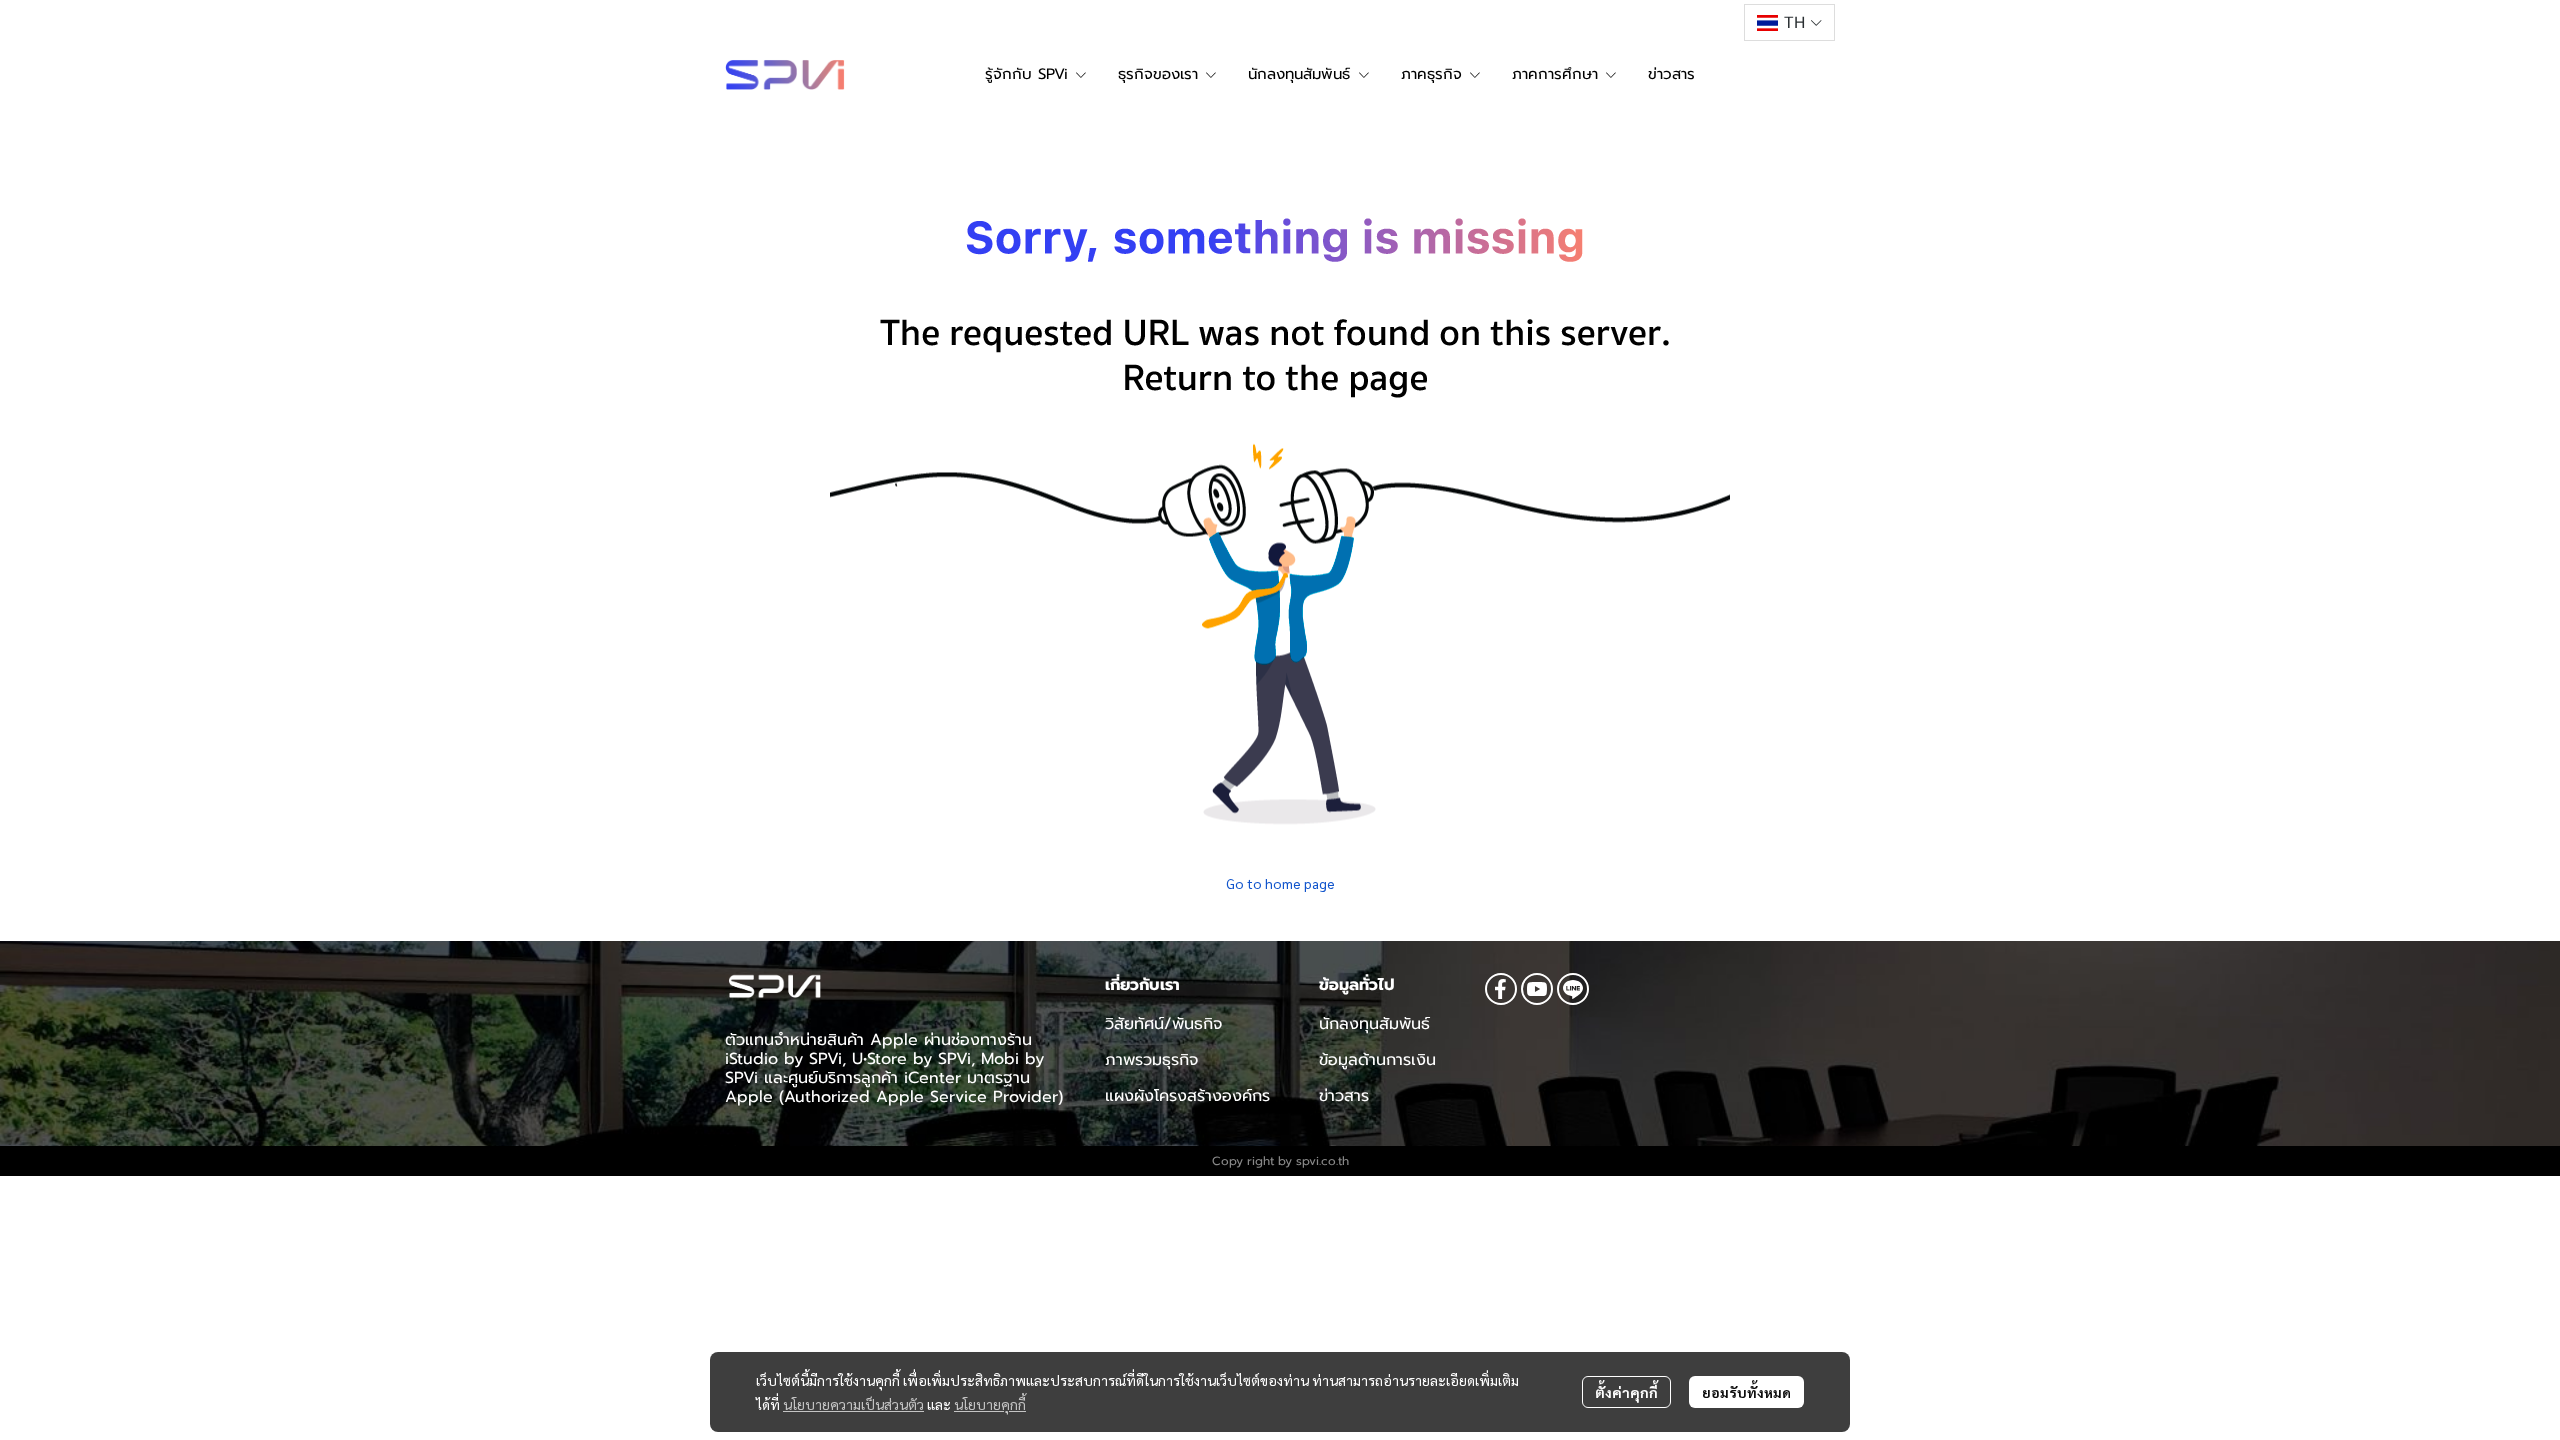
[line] (1573, 989)
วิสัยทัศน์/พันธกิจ (1163, 1024)
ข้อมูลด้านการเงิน (1377, 1060)
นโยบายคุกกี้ (990, 1404)
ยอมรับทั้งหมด (1746, 1392)
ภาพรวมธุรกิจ (1151, 1060)
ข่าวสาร (1344, 1096)
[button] (1789, 22)
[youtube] (1537, 989)
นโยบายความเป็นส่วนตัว (853, 1404)
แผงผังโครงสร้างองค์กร (1187, 1096)
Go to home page (1280, 883)
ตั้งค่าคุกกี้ (1626, 1392)
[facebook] (1501, 989)
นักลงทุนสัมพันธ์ (1374, 1024)
